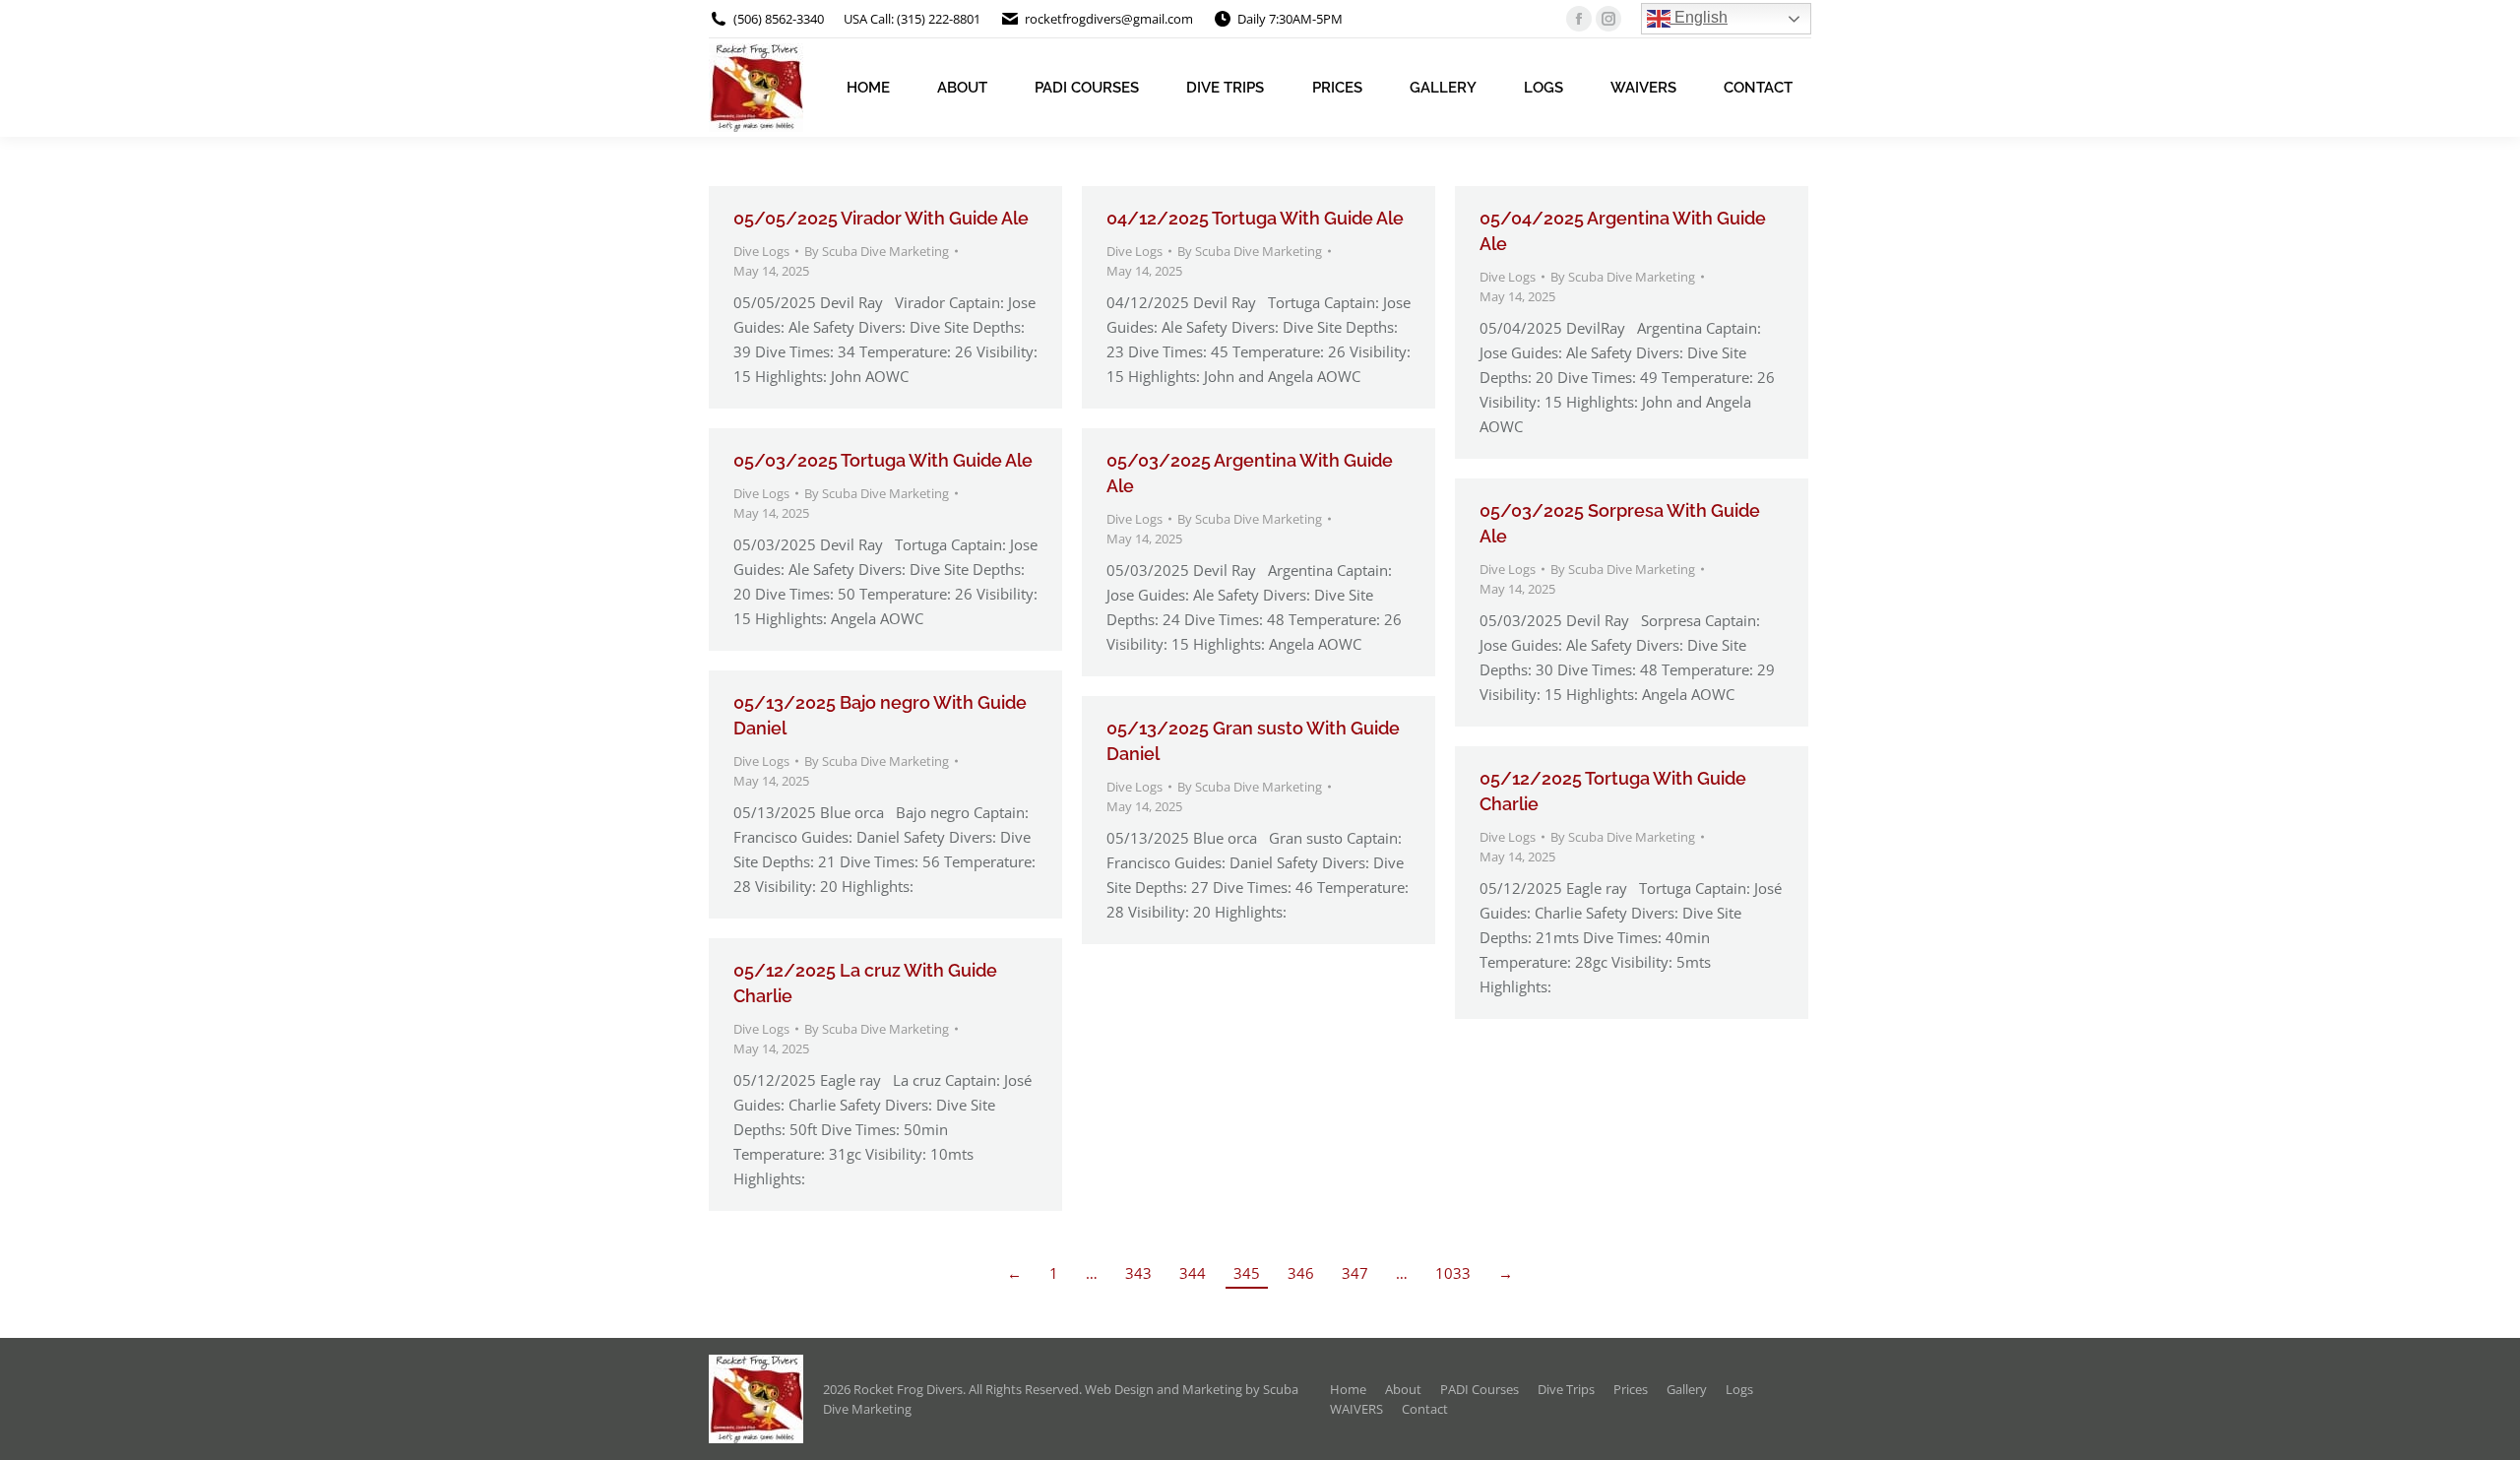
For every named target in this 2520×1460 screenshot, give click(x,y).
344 (1193, 1273)
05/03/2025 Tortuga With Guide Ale (883, 460)
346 (1301, 1273)
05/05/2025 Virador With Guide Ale (881, 218)
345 (1247, 1273)
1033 (1453, 1273)
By (877, 251)
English (1699, 17)
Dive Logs (761, 251)
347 (1355, 1273)
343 (1138, 1273)
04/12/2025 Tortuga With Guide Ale (1255, 218)
